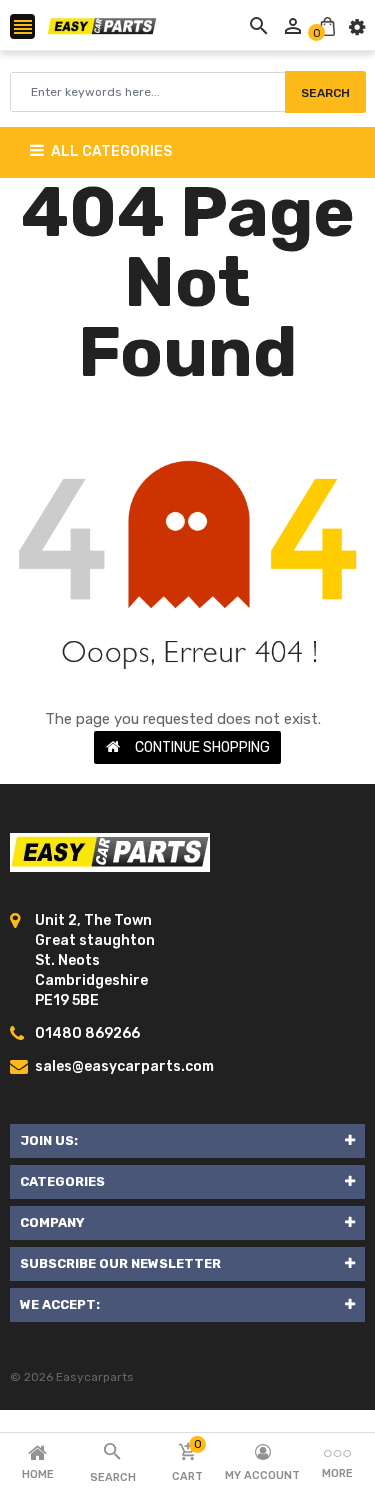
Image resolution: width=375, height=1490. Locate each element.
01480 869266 (87, 1033)
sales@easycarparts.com (124, 1066)
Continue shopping (202, 747)
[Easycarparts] (110, 852)
